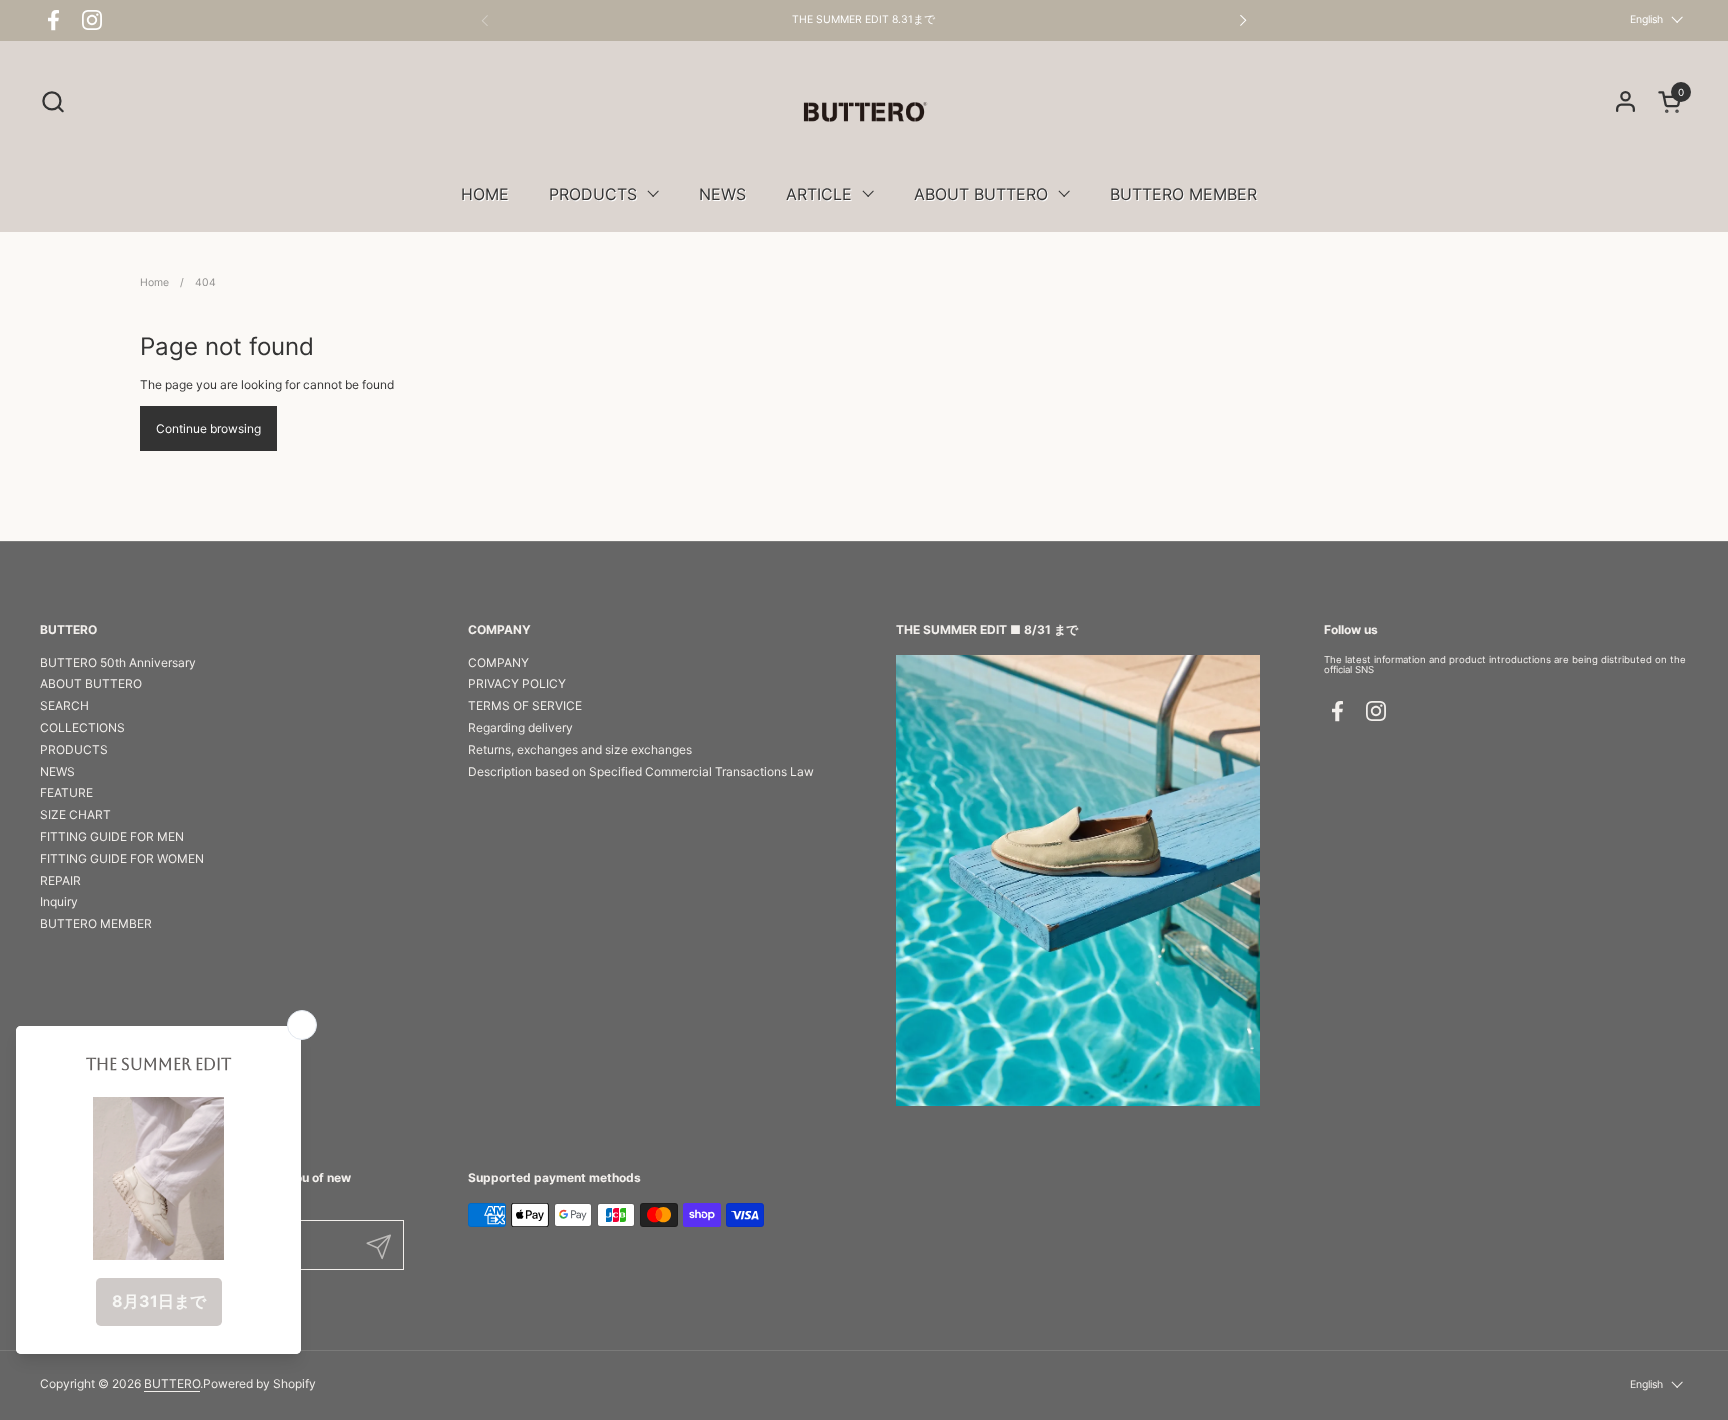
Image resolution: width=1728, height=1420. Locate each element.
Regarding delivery (520, 727)
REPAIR (60, 880)
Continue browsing (208, 428)
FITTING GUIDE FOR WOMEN (122, 858)
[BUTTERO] (863, 111)
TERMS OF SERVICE (525, 705)
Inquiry (59, 901)
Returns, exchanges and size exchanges (580, 749)
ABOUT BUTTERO (91, 683)
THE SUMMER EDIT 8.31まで (863, 20)
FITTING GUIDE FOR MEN (112, 836)
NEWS (57, 771)
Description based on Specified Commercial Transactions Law (641, 771)
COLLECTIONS (82, 727)
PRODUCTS (74, 749)
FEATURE (66, 792)
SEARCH (64, 705)
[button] (52, 101)
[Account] (1625, 101)
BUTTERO (172, 1383)
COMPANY (498, 662)
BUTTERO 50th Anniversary (118, 662)
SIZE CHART (75, 814)
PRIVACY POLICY (517, 683)
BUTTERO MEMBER (96, 923)
